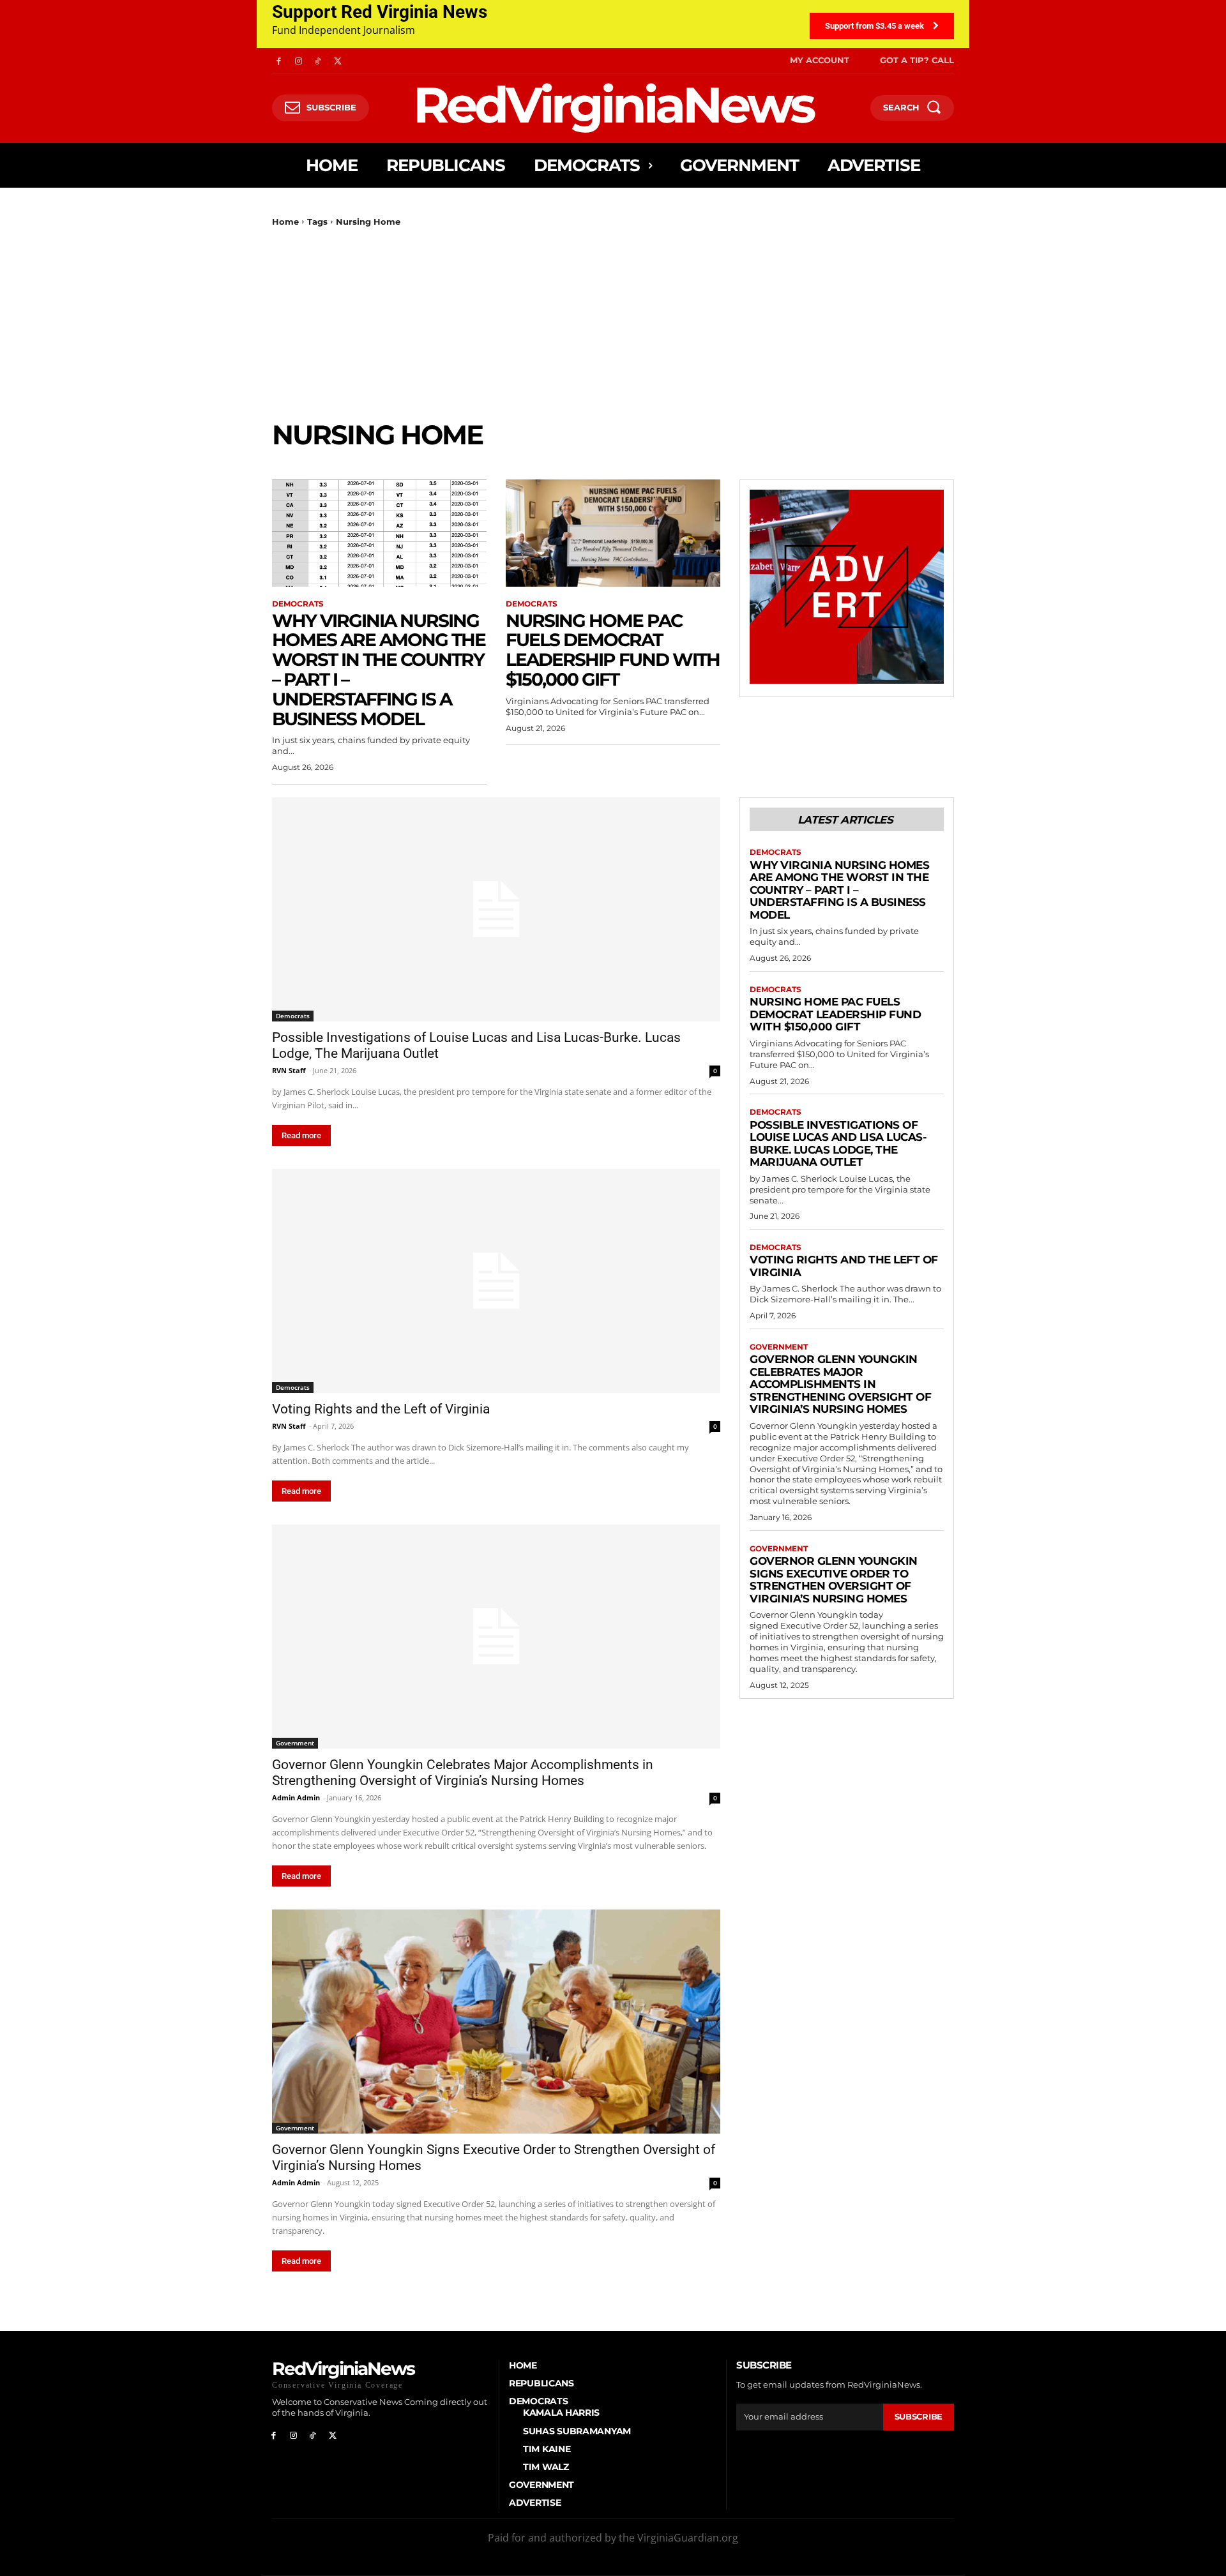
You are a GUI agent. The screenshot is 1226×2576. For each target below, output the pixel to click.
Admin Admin (296, 1797)
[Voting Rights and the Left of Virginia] (496, 1281)
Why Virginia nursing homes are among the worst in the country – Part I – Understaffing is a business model (379, 670)
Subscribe (919, 2416)
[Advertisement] (613, 323)
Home (285, 222)
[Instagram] (299, 60)
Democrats (298, 604)
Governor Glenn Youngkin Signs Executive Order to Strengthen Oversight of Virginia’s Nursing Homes (834, 1580)
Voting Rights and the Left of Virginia (381, 1409)
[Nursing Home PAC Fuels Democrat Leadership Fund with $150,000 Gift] (613, 533)
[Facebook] (279, 60)
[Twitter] (337, 60)
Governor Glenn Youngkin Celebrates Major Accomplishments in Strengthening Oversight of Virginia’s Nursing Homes (463, 1773)
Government (295, 1743)
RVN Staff (289, 1070)
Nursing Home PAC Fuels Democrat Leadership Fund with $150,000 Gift (613, 650)
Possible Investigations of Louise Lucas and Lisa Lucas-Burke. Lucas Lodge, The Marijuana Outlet (838, 1144)
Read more (301, 1135)
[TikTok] (318, 60)
